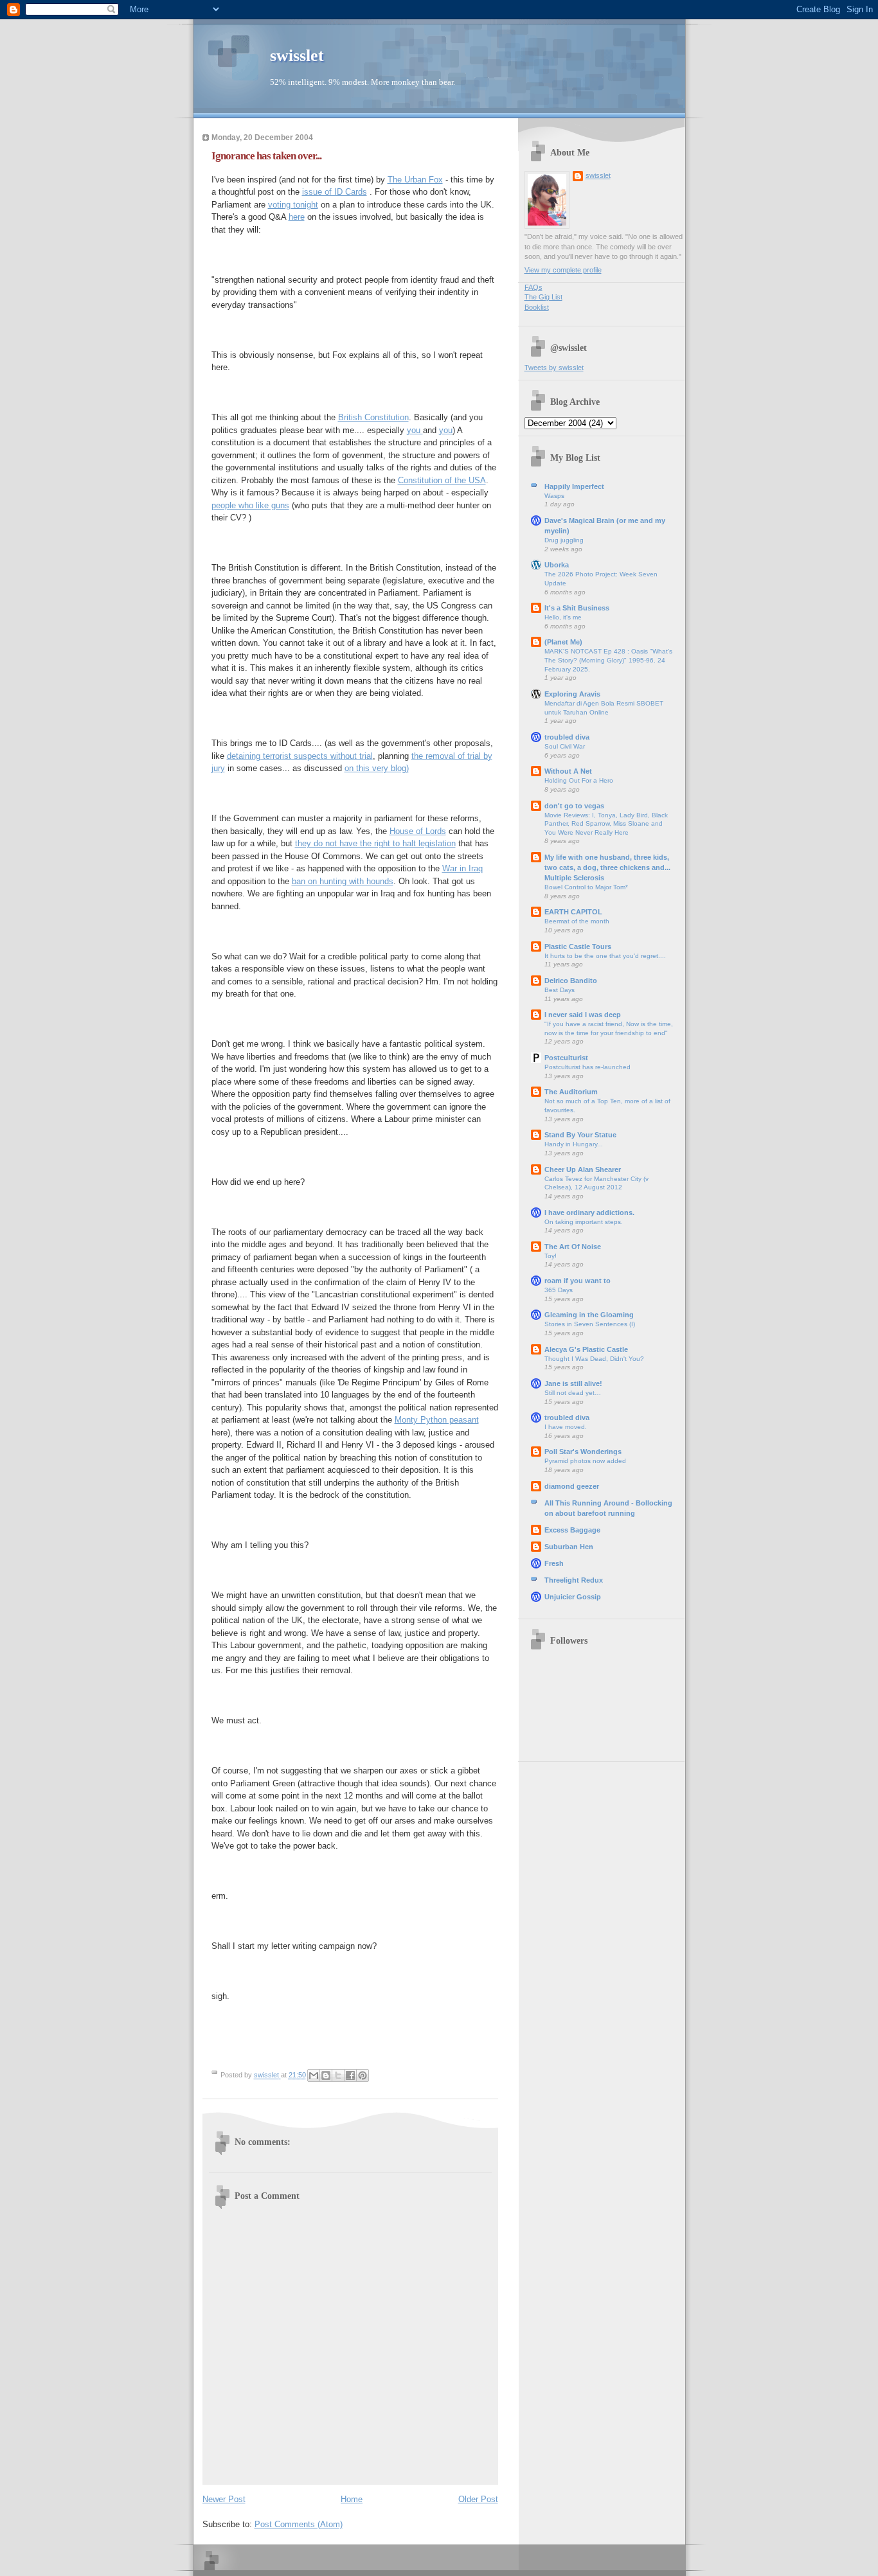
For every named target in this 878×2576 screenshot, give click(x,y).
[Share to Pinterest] (363, 2075)
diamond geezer (572, 1486)
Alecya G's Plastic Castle (586, 1349)
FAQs (533, 287)
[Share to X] (338, 2075)
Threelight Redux (574, 1580)
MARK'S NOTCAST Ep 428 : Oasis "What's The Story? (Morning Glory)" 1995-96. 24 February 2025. (608, 660)
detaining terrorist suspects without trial (300, 756)
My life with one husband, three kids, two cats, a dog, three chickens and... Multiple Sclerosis (607, 867)
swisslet (297, 56)
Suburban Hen (569, 1547)
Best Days (560, 990)
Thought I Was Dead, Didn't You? (594, 1359)
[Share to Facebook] (350, 2075)
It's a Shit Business (577, 608)
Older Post (478, 2499)
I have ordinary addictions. (589, 1212)
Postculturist (566, 1058)
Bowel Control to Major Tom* (586, 887)
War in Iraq (462, 868)
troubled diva (567, 737)
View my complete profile (563, 270)
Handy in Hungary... (574, 1144)
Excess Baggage (572, 1530)
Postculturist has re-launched (587, 1067)
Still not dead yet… (573, 1393)
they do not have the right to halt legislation (375, 843)
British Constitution (373, 417)
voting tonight (293, 205)
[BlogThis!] (326, 2075)
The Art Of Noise (573, 1247)
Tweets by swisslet (554, 368)
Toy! (551, 1256)
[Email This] (314, 2075)
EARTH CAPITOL (573, 912)
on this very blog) (377, 768)
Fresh (554, 1563)
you (415, 430)
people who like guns (250, 505)
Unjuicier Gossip (573, 1597)
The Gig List (543, 297)
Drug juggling (564, 540)
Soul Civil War (565, 746)
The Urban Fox (415, 180)
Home (352, 2499)
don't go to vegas (574, 806)
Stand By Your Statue (580, 1135)
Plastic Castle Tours (578, 946)
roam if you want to (578, 1281)
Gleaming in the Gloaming (589, 1315)
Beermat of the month (577, 921)
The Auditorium (571, 1092)
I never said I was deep (583, 1015)
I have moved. (566, 1427)
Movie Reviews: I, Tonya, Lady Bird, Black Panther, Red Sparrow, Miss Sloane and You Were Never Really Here (606, 824)
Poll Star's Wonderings (583, 1452)
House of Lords (418, 831)
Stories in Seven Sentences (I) (590, 1324)
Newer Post (224, 2499)
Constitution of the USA (442, 480)
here (297, 217)
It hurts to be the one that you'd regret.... (605, 956)
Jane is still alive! (573, 1383)
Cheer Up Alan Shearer (583, 1169)
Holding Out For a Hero (579, 780)
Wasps (554, 496)
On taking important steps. (584, 1222)
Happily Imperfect (574, 486)
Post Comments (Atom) (299, 2524)
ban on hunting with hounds (343, 881)
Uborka (557, 565)
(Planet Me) (563, 642)
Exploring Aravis (572, 694)
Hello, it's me (563, 617)
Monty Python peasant (437, 1420)
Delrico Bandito (571, 981)
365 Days (559, 1290)
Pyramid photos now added (585, 1461)
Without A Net (568, 771)
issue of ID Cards (335, 192)
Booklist (537, 307)
